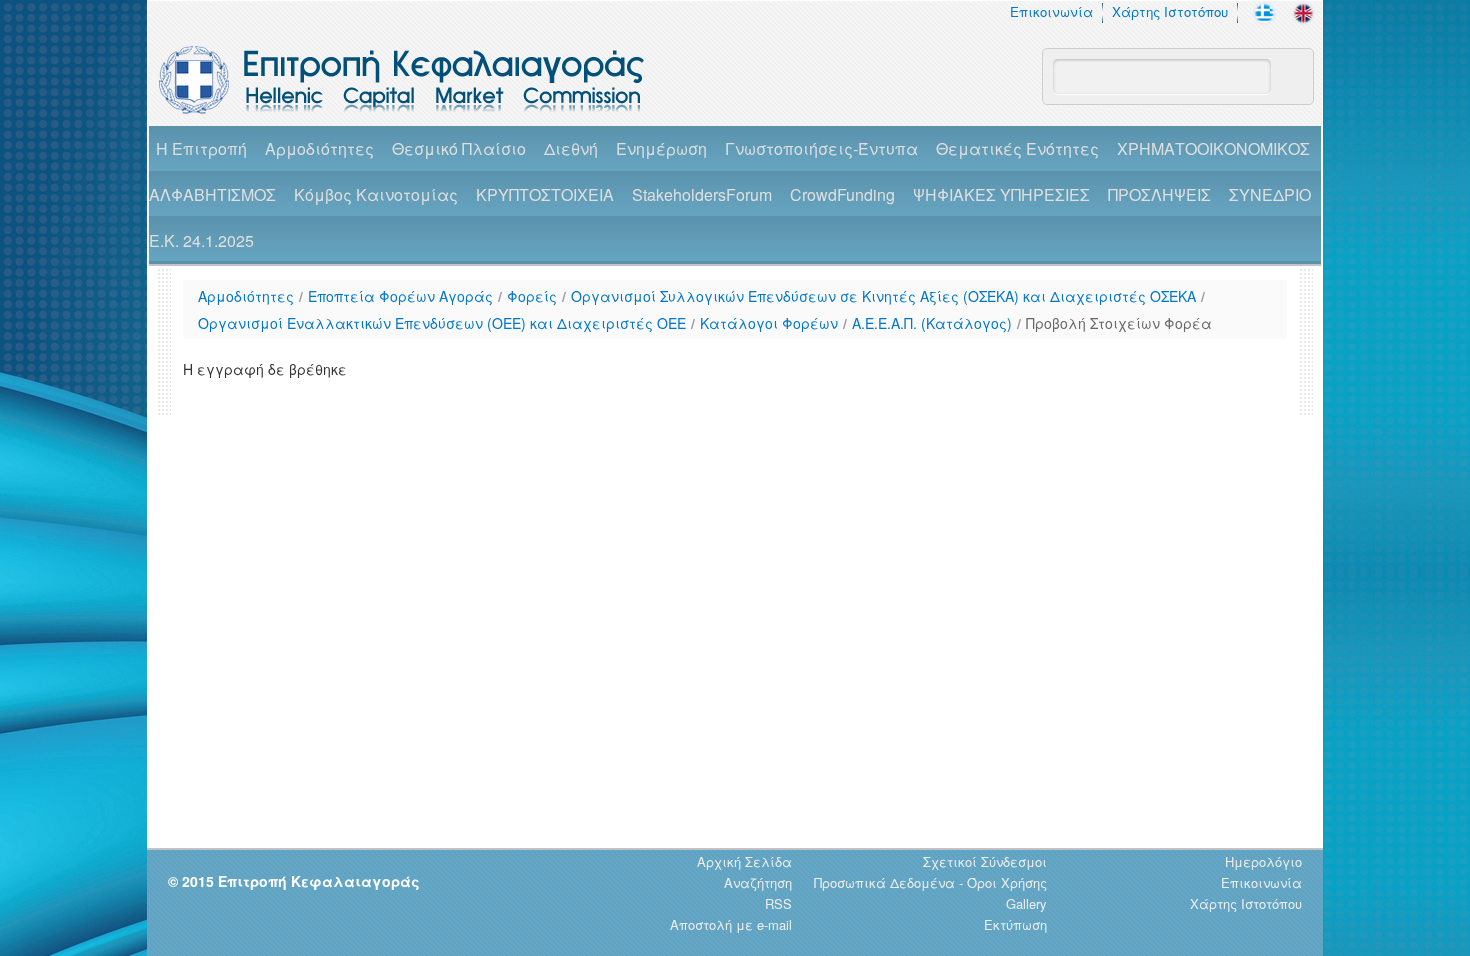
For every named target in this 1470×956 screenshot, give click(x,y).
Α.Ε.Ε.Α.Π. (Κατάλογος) (932, 323)
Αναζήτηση (758, 882)
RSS (778, 903)
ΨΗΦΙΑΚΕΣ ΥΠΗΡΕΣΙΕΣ (1001, 194)
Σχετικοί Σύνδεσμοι (985, 861)
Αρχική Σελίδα (744, 861)
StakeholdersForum (702, 194)
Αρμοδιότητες (319, 148)
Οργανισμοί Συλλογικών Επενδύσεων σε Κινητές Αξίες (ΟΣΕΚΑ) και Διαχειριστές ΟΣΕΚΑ (883, 296)
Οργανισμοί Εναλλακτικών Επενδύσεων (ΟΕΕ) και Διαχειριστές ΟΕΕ (442, 323)
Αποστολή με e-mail (731, 924)
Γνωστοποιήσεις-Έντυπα (821, 148)
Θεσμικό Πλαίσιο (459, 148)
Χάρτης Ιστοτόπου (1170, 11)
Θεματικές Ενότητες (1017, 148)
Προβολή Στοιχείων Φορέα (1119, 323)
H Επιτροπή (201, 148)
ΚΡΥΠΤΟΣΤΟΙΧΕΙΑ (545, 194)
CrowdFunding (842, 194)
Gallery (1026, 903)
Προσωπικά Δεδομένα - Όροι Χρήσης (930, 882)
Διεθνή (571, 148)
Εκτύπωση (1015, 924)
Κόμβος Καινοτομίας (376, 194)
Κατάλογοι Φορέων (769, 323)
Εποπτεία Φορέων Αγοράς (400, 296)
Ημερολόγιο (1263, 861)
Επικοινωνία (1051, 11)
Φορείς (532, 296)
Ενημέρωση (661, 148)
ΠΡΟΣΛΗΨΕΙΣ (1159, 194)
